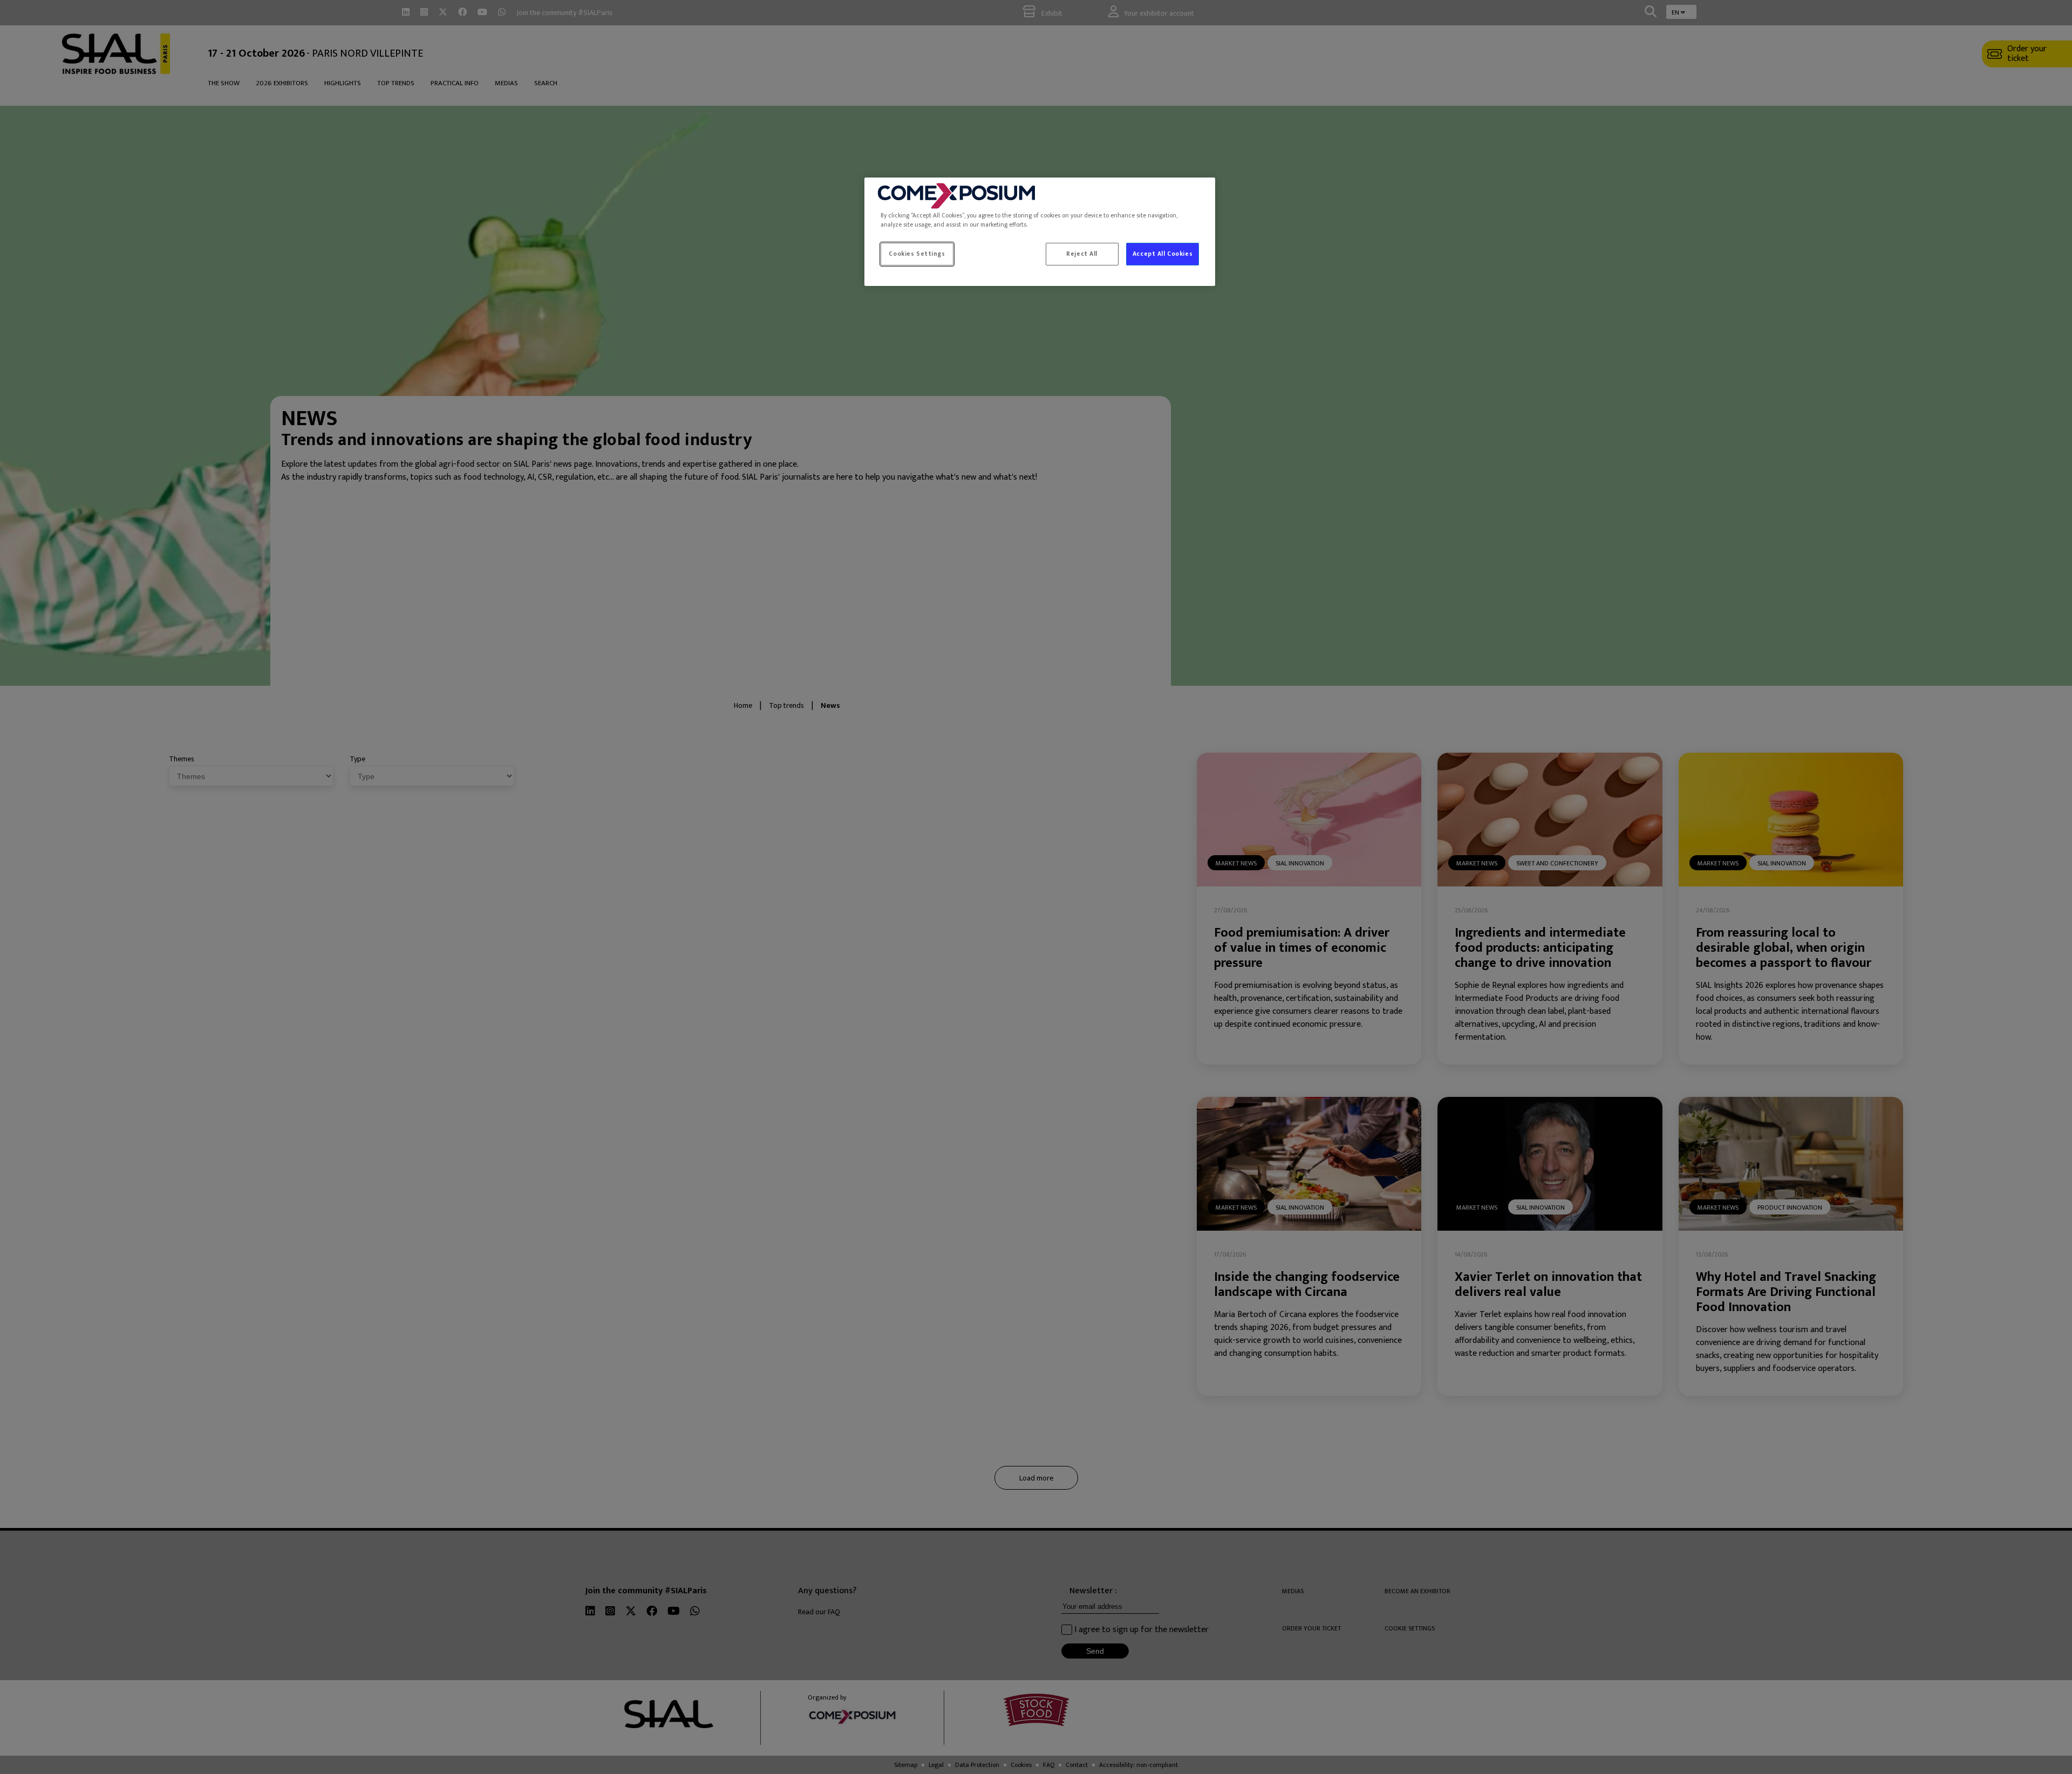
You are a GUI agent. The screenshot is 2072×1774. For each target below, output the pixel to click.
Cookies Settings (917, 254)
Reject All (1082, 254)
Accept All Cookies (1163, 254)
